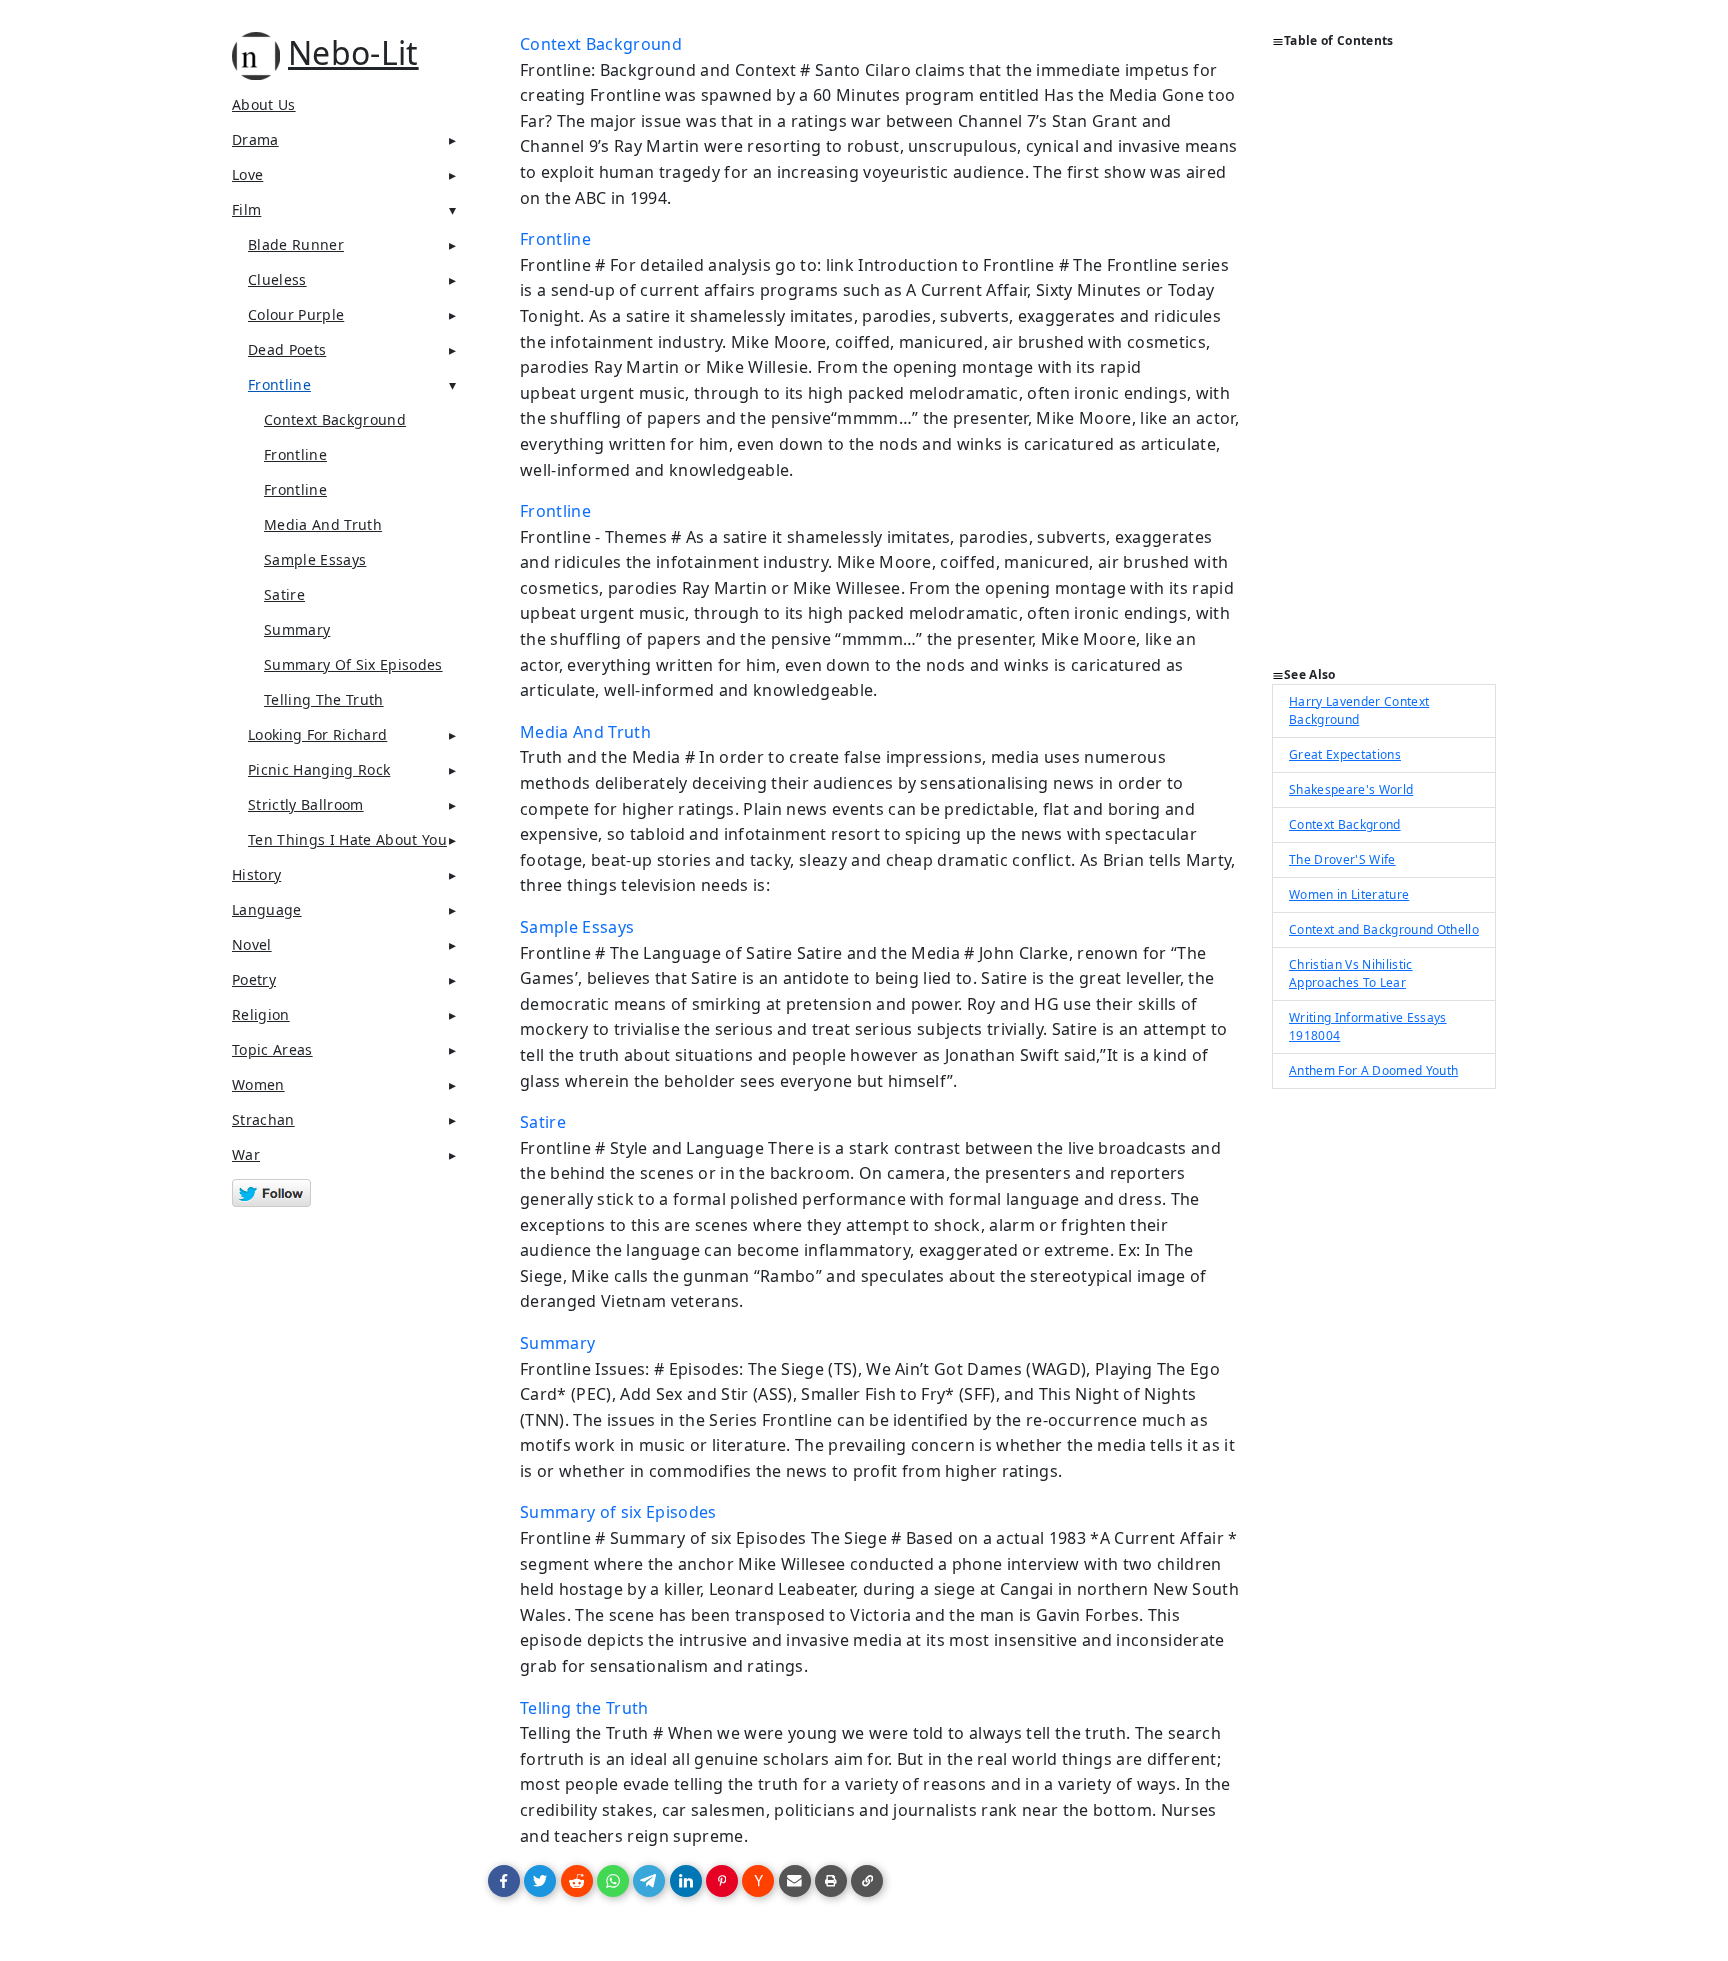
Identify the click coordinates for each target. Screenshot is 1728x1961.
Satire (284, 594)
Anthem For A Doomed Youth (1373, 1070)
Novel (252, 944)
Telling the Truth (324, 699)
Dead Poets (287, 349)
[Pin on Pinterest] (722, 1881)
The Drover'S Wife (1342, 859)
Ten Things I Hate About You (347, 839)
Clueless (277, 279)
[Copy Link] (867, 1881)
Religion (261, 1014)
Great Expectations (1345, 754)
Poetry (254, 979)
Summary (297, 629)
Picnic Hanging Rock (319, 769)
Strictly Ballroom (306, 804)
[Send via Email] (795, 1881)
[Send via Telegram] (649, 1881)
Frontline (279, 384)
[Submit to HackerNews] (758, 1881)
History (256, 874)
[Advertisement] (1384, 366)
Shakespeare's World (1351, 789)
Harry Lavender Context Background (1359, 710)
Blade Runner (296, 244)
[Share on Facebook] (504, 1881)
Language (267, 909)
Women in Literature (1349, 894)
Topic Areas (272, 1049)
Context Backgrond (1345, 824)
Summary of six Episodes (353, 664)
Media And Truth (323, 524)
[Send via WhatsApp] (613, 1881)
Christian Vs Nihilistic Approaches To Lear (1351, 973)
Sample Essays (315, 559)
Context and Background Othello (1384, 929)
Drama (255, 139)
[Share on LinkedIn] (686, 1881)
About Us (264, 104)
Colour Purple (296, 314)
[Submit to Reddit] (577, 1881)
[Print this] (831, 1881)
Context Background (335, 419)
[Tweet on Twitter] (540, 1881)
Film (246, 209)
